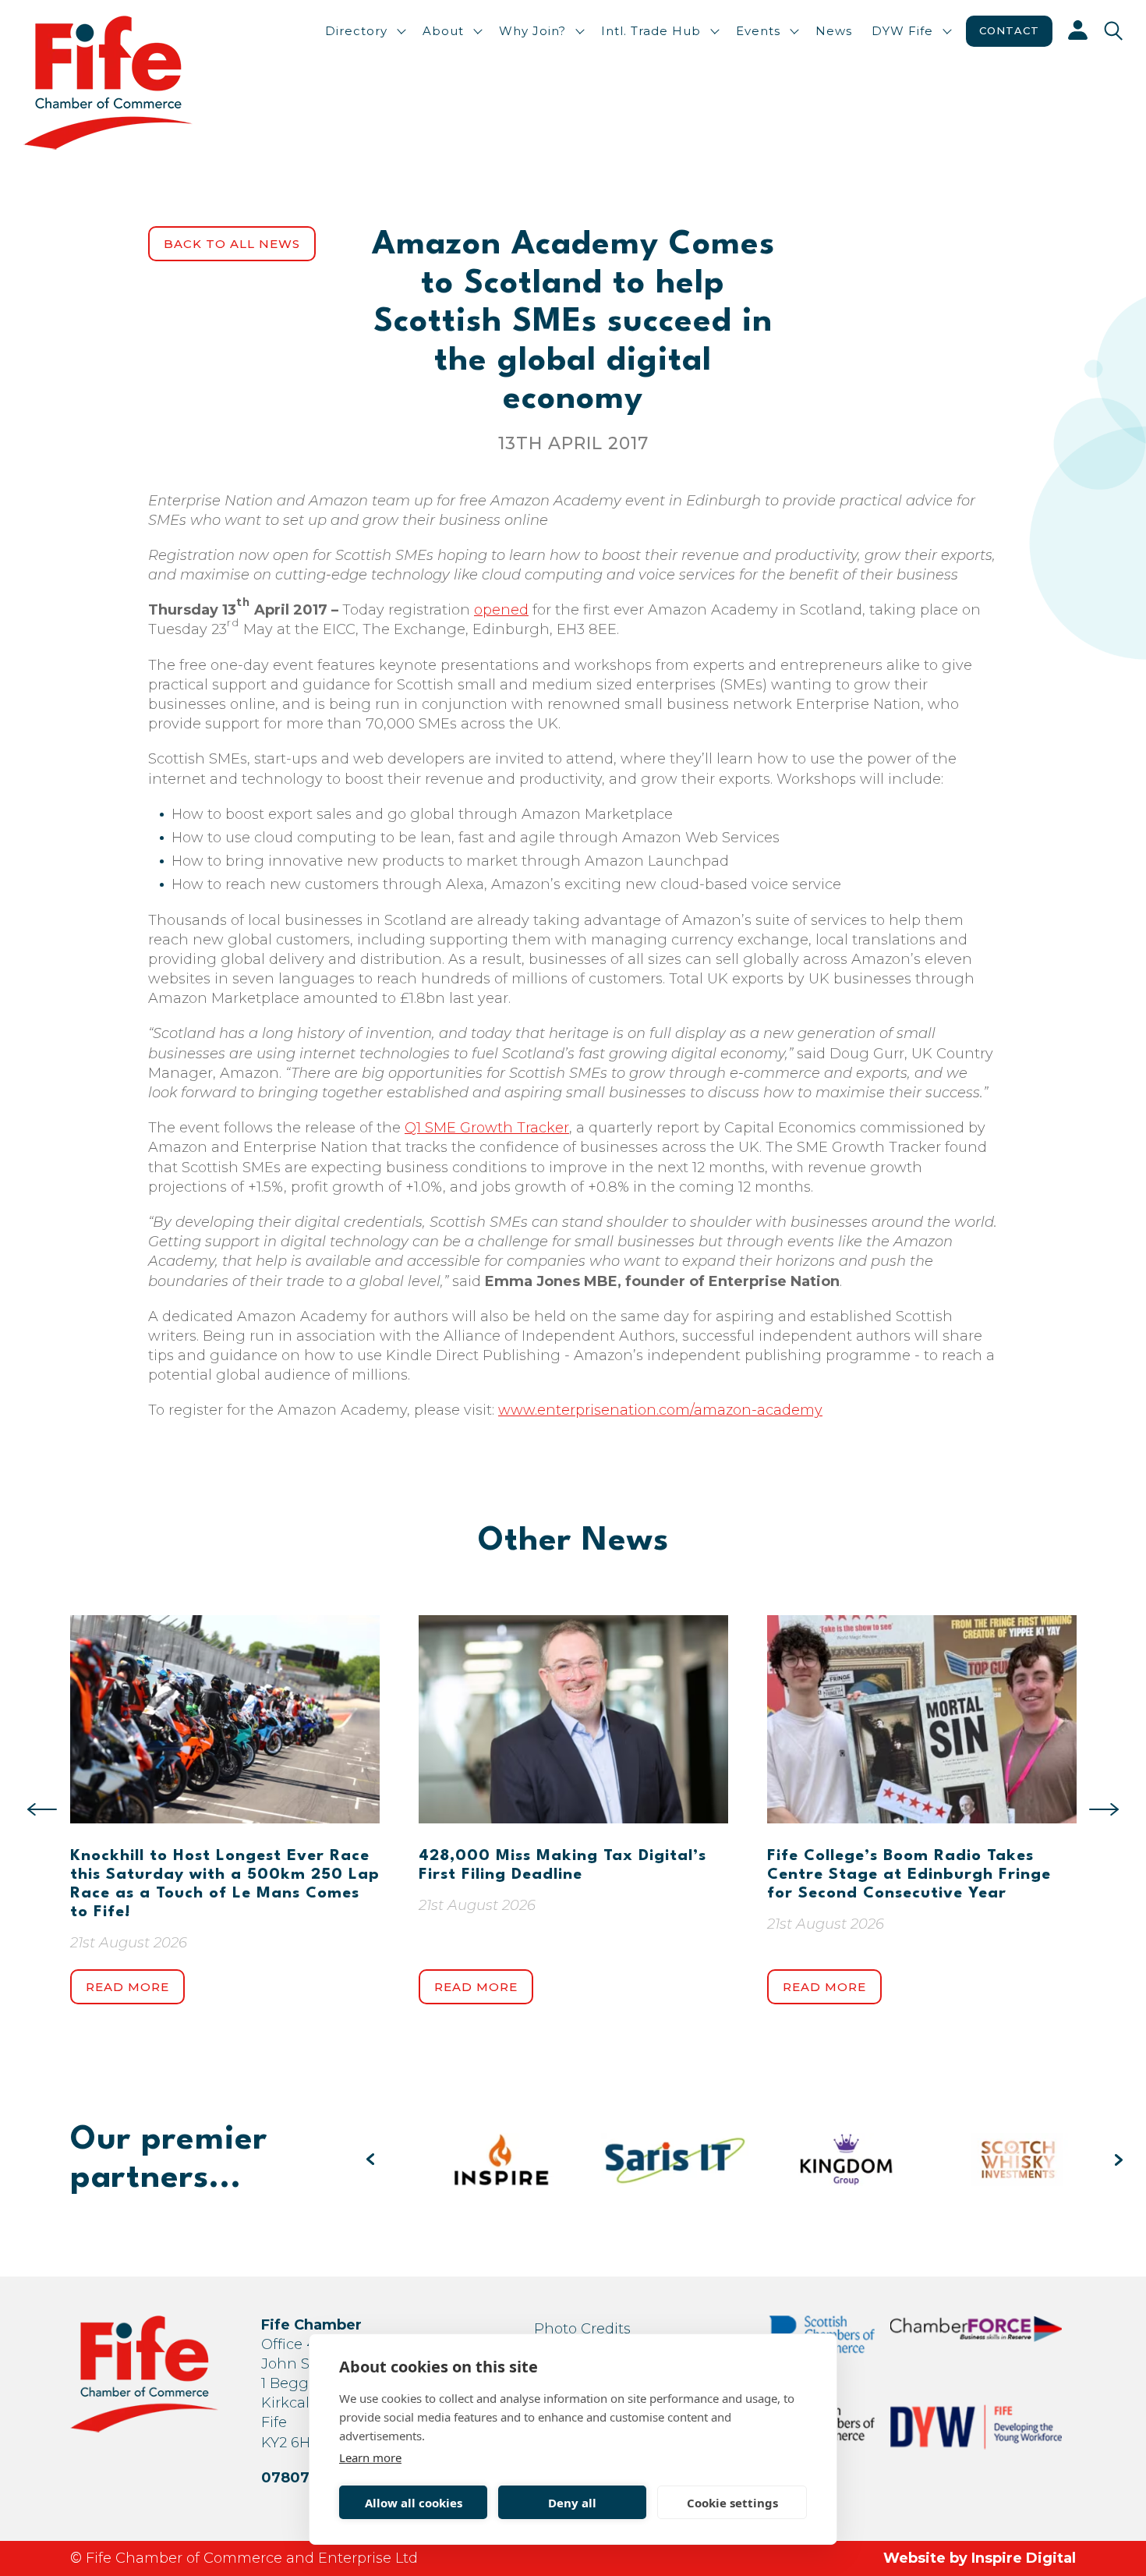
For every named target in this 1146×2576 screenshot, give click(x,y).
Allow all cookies (414, 2503)
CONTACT (1009, 30)
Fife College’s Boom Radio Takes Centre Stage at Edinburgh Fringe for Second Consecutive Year (909, 1875)
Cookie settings (732, 2503)
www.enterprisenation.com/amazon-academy (660, 1410)
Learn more (370, 2457)
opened (501, 610)
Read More (127, 1987)
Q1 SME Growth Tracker (487, 1128)
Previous (42, 1809)
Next (1104, 1809)
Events (758, 31)
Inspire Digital (1024, 2558)
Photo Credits (582, 2329)
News (834, 31)
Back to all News (232, 244)
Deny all (572, 2503)
